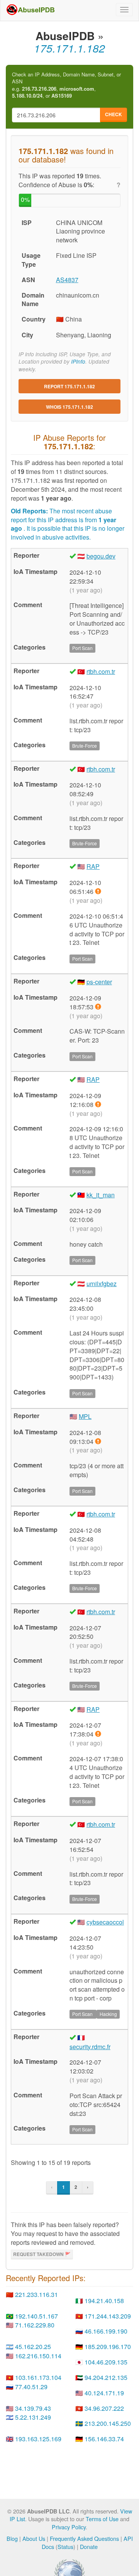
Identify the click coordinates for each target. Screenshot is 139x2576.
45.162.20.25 (33, 2347)
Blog (12, 2538)
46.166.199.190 (106, 2331)
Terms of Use (102, 2519)
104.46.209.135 (106, 2362)
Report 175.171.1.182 (69, 386)
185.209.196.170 (108, 2347)
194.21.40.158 (104, 2301)
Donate (89, 2546)
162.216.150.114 (38, 2356)
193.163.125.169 (38, 2439)
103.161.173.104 (38, 2377)
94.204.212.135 (106, 2377)
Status (65, 2546)
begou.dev (101, 556)
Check (114, 114)
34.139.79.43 (33, 2408)
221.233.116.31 (36, 2294)
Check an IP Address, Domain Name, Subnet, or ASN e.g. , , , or (66, 85)
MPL (85, 1416)
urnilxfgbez (102, 1284)
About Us (34, 2538)
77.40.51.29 (31, 2387)
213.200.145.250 (108, 2423)
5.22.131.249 (33, 2417)
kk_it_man (101, 1195)
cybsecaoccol (105, 1922)
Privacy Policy (69, 2527)
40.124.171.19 (104, 2393)
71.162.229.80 (35, 2325)
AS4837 (67, 280)
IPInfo (78, 361)
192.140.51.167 (36, 2316)
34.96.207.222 (104, 2408)
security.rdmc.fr (90, 2047)
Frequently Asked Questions (84, 2538)
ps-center (99, 982)
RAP (93, 866)
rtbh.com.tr (101, 671)
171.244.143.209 (108, 2316)
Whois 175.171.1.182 (69, 407)
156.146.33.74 (104, 2439)
